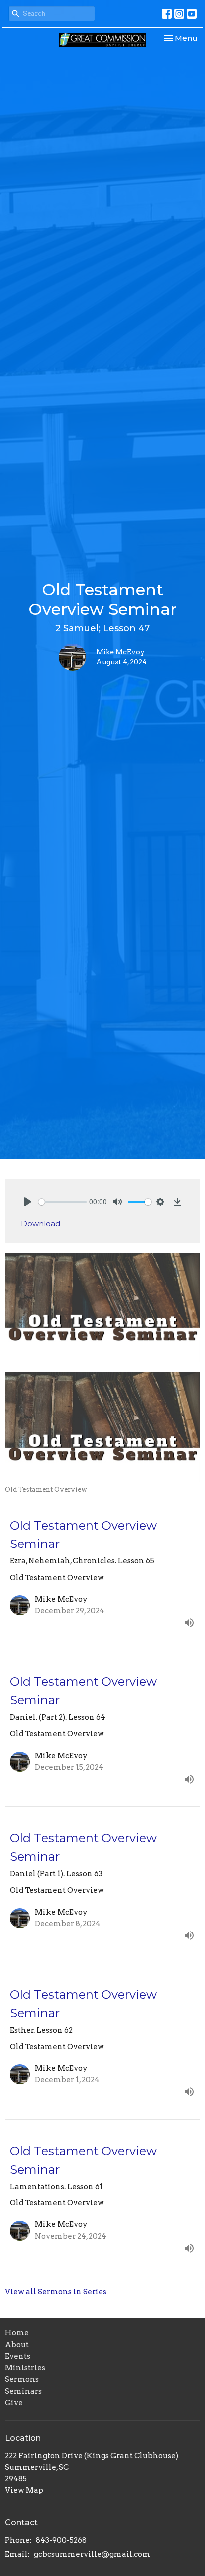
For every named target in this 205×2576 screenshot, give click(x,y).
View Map (24, 2490)
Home (17, 2333)
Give (14, 2403)
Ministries (25, 2368)
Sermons (22, 2379)
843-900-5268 (61, 2540)
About (17, 2345)
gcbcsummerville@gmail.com (92, 2554)
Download (41, 1224)
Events (18, 2356)
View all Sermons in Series (56, 2292)
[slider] (62, 1202)
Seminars (23, 2391)
